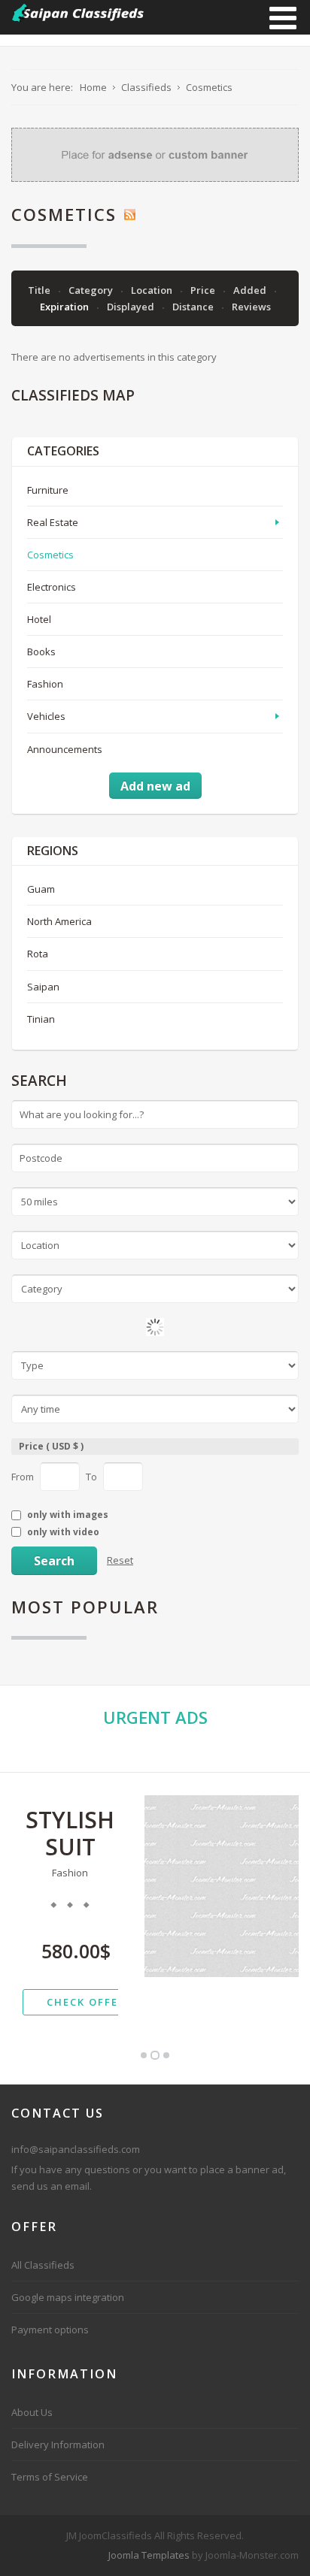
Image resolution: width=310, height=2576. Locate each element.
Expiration (65, 307)
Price (204, 290)
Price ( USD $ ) (51, 1446)
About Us (32, 2412)
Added (251, 290)
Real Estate (53, 522)
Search (54, 1561)
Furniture (48, 490)
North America (59, 921)
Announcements (65, 749)
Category (92, 290)
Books (41, 652)
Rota (38, 954)
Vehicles (46, 716)
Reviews (251, 307)
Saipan (43, 987)
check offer (86, 2002)
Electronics (52, 587)
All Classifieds (43, 2265)
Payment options (50, 2330)
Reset (120, 1560)
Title (40, 290)
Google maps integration (68, 2297)
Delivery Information (58, 2444)
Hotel (39, 619)
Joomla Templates (149, 2555)
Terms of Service (50, 2477)
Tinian (41, 1019)
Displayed (132, 307)
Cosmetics (50, 555)
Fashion (45, 684)
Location (153, 290)
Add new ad (155, 786)
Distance (194, 307)
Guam (41, 889)
